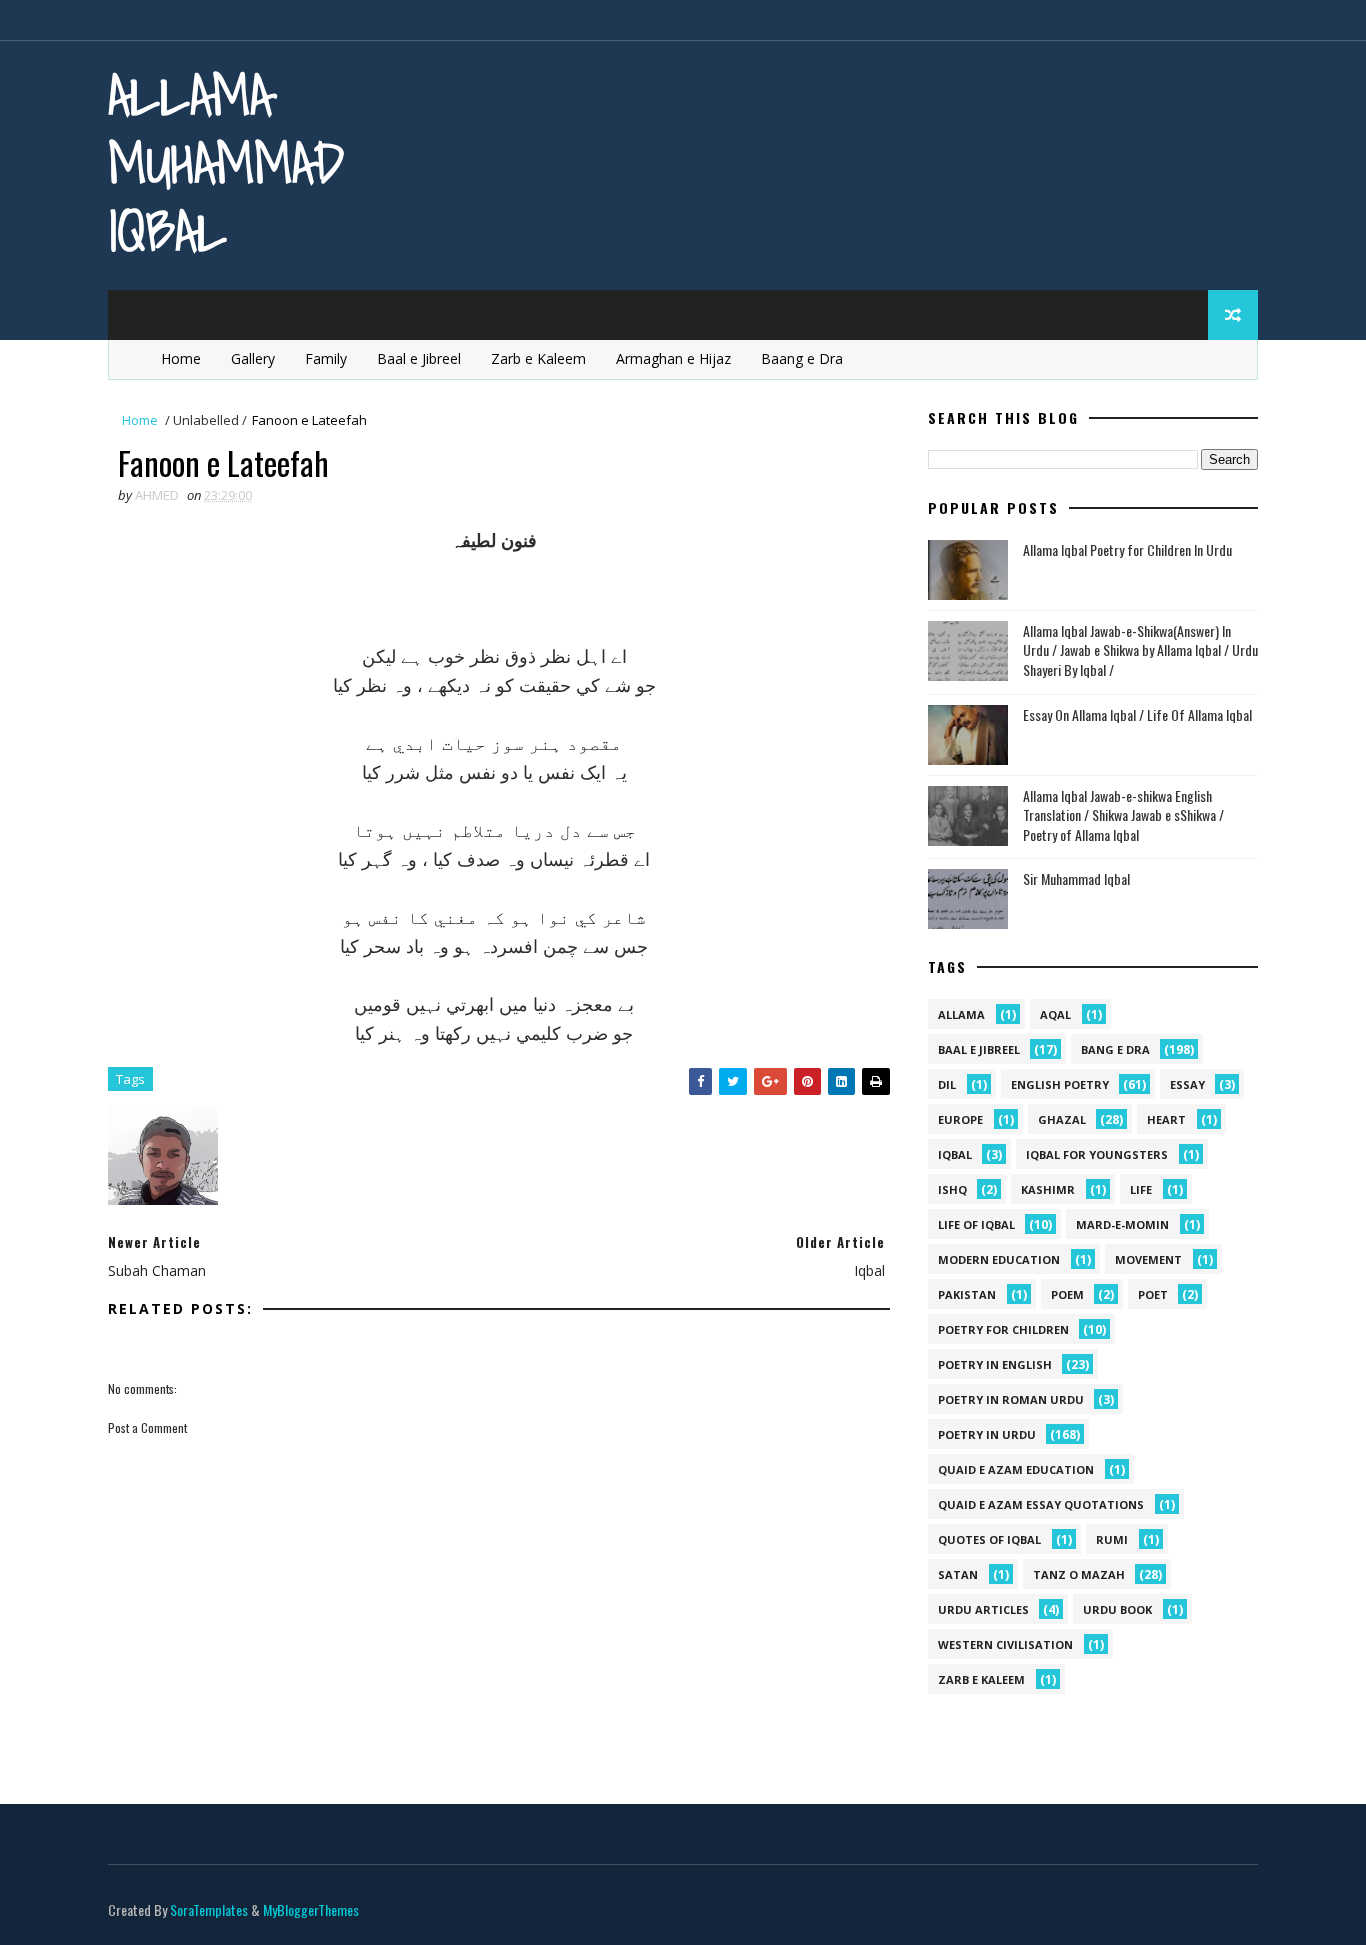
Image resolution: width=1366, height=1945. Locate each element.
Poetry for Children (1003, 1329)
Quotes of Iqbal (989, 1539)
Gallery (253, 358)
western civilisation (1005, 1644)
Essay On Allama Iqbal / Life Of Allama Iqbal (1137, 714)
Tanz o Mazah (1079, 1574)
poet (1153, 1294)
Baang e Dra (802, 358)
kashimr (1048, 1189)
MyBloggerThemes (311, 1909)
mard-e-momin (1122, 1224)
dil (947, 1084)
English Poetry (1060, 1084)
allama (961, 1014)
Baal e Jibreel (419, 358)
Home (181, 358)
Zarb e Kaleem (538, 358)
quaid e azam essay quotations (1041, 1504)
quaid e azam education (1016, 1469)
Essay (1187, 1084)
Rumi (1112, 1539)
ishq (952, 1189)
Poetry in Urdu (987, 1434)
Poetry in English (995, 1364)
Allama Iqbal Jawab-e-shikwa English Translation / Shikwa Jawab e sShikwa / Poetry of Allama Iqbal (1123, 815)
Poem (1067, 1294)
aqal (1055, 1014)
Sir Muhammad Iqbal (1076, 878)
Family (326, 358)
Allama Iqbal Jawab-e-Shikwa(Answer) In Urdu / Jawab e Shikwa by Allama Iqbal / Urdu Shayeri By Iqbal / (1140, 650)
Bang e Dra (1115, 1049)
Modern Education (999, 1259)
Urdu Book (1117, 1609)
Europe (960, 1119)
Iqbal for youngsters (1097, 1154)
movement (1148, 1259)
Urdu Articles (983, 1609)
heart (1166, 1119)
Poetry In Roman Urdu (1011, 1399)
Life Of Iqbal (976, 1224)
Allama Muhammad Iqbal (226, 162)
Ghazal (1062, 1119)
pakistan (967, 1294)
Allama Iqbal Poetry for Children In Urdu (1127, 549)
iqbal (955, 1154)
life (1141, 1189)
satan (958, 1574)
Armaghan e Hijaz (673, 358)
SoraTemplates (209, 1909)
